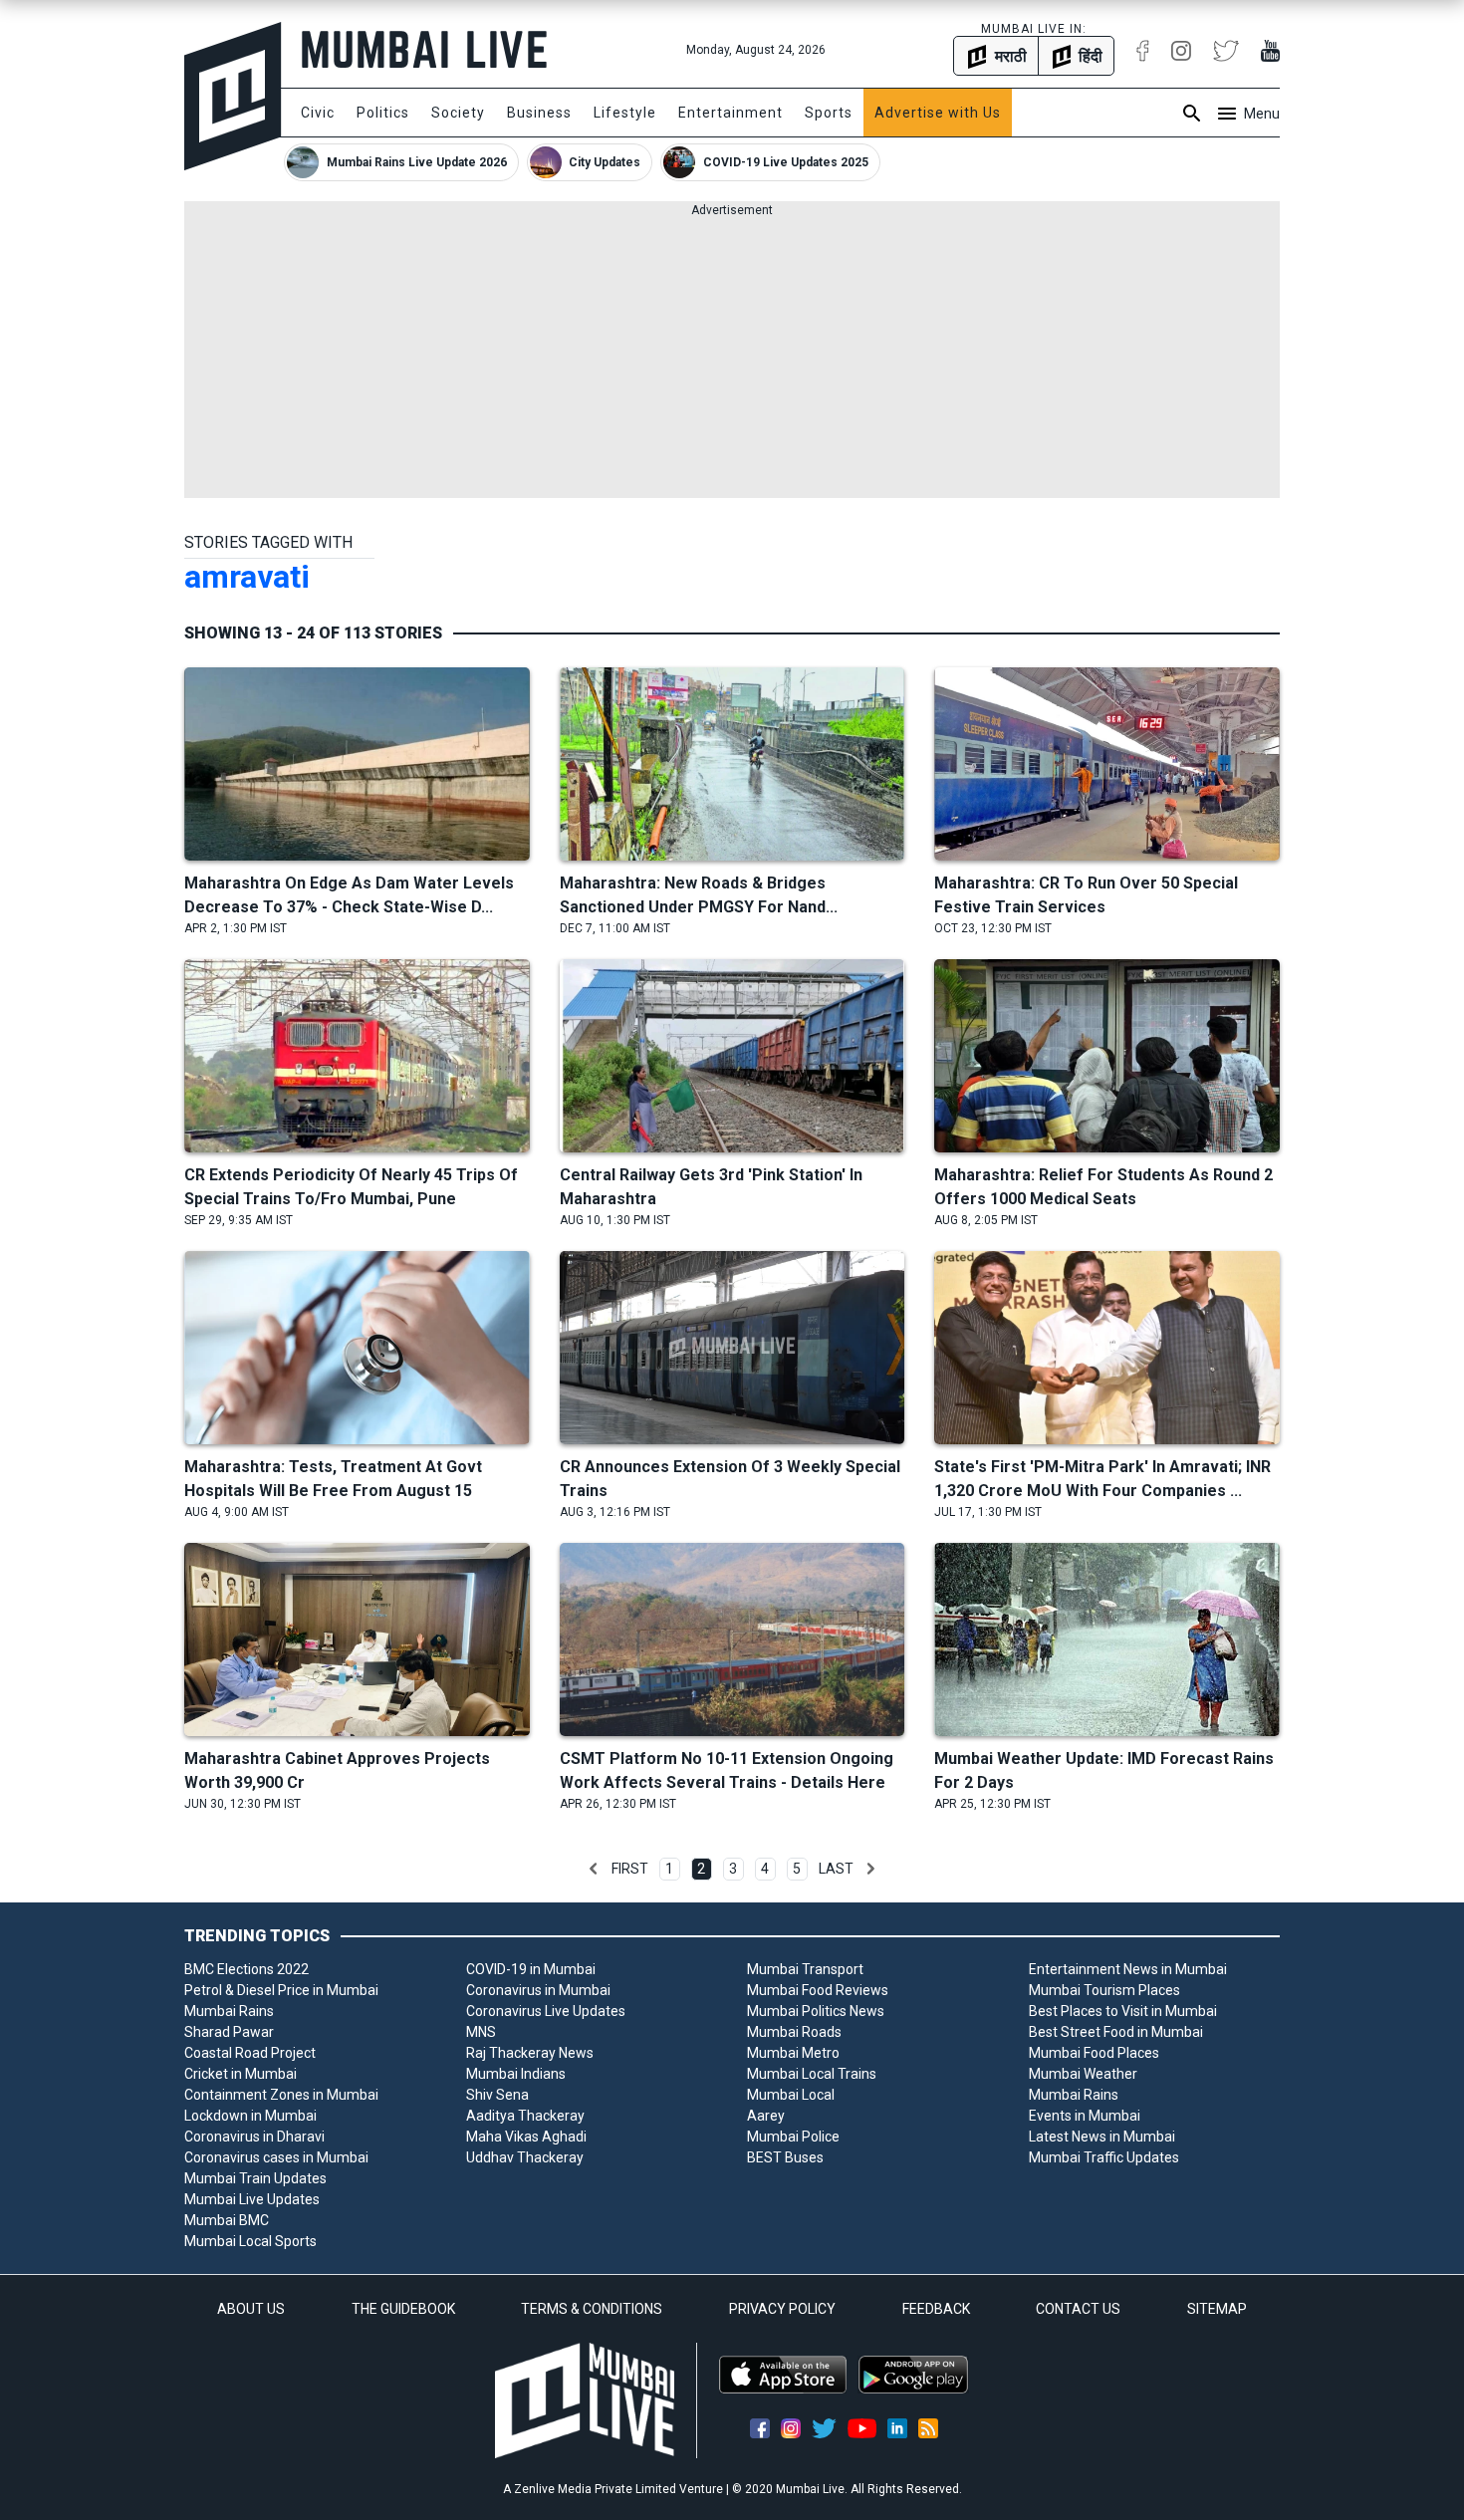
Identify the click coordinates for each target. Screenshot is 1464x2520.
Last (836, 1869)
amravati (247, 577)
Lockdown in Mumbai (250, 2116)
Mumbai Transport (805, 1969)
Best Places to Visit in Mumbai (1123, 2011)
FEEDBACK (936, 2309)
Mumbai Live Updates (252, 2199)
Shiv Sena (497, 2095)
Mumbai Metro (793, 2053)
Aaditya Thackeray (525, 2116)
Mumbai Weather (1083, 2074)
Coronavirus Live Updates (546, 2011)
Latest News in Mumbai (1102, 2137)
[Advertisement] (732, 359)
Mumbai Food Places (1094, 2053)
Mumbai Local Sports (250, 2241)
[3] (870, 1869)
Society (458, 113)
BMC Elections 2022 (246, 1969)
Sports (829, 113)
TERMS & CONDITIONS (592, 2309)
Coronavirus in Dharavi (254, 2137)
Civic (318, 113)
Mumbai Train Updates (255, 2178)
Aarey (766, 2116)
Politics (383, 113)
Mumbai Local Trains (812, 2074)
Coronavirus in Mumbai (538, 1990)
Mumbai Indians (516, 2074)
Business (539, 113)
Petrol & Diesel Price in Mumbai (281, 1990)
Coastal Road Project (250, 2053)
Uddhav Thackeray (525, 2157)
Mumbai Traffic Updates (1104, 2157)
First (630, 1869)
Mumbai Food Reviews (818, 1990)
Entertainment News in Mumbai (1128, 1969)
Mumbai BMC (227, 2220)
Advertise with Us (938, 113)
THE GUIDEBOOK (403, 2309)
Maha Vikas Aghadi (526, 2137)
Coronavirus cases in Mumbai (276, 2157)
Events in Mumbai (1085, 2116)
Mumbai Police (793, 2137)
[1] (594, 1869)
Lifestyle (625, 113)
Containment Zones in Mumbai (281, 2095)
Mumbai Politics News (816, 2011)
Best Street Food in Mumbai (1116, 2032)
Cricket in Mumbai (241, 2074)
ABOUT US (251, 2309)
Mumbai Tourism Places (1104, 1990)
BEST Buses (785, 2157)
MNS (481, 2032)
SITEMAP (1217, 2309)
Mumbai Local (791, 2095)
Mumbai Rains (229, 2011)
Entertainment (731, 113)
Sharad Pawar (229, 2032)
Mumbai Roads (794, 2032)
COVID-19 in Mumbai (531, 1969)
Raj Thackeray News (530, 2053)
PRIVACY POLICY (782, 2309)
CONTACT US (1078, 2309)
